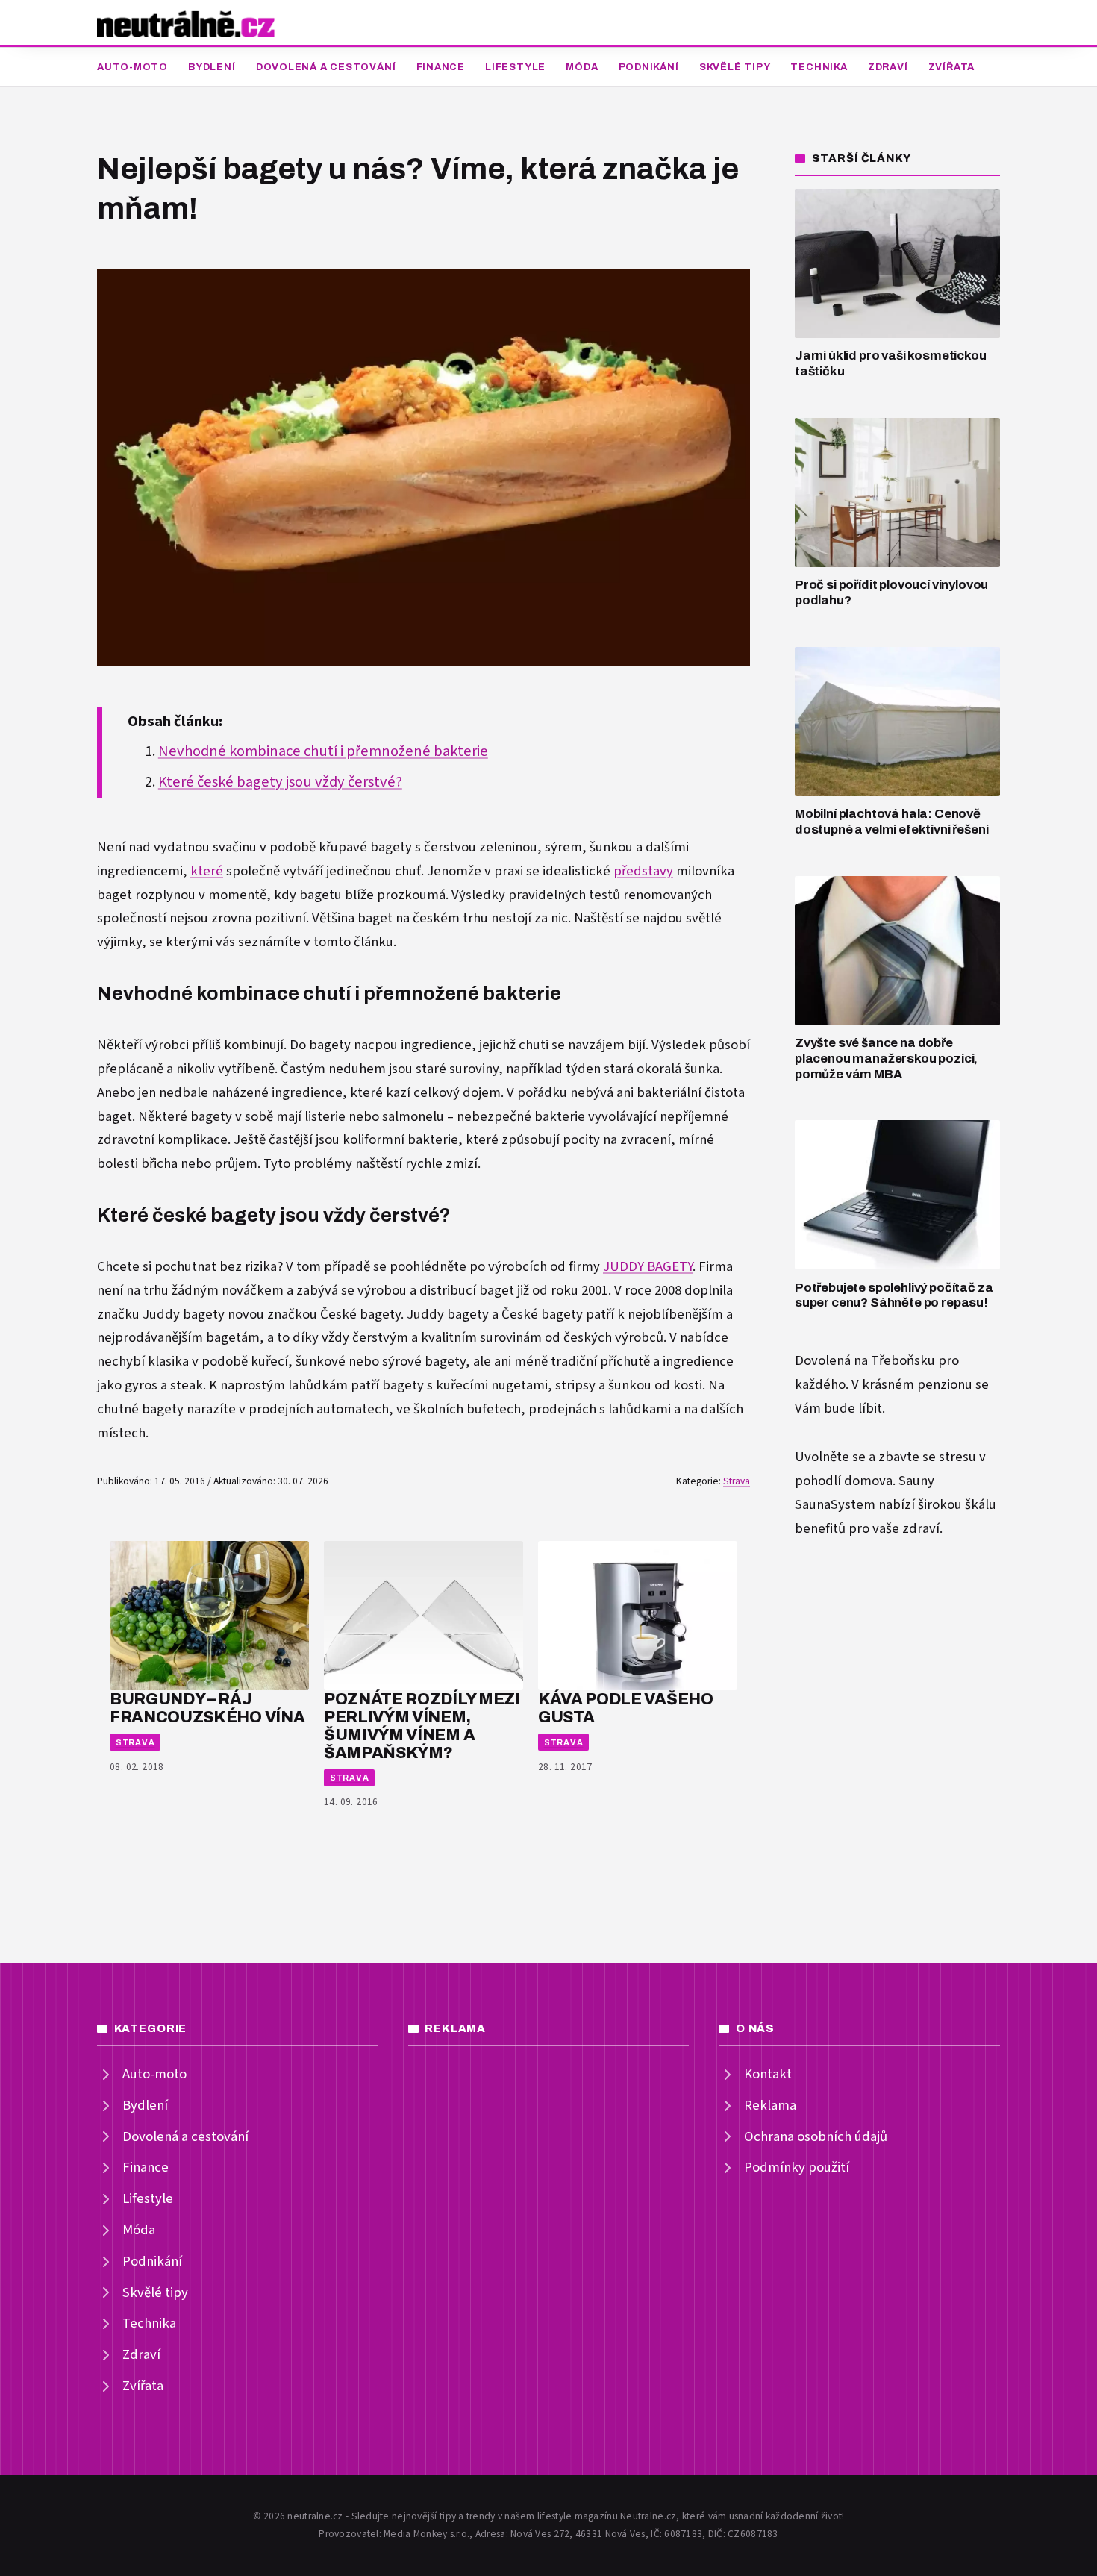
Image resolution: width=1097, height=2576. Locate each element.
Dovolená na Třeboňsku (865, 1361)
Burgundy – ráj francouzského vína (207, 1708)
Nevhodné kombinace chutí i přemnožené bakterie (323, 751)
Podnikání (649, 67)
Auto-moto (132, 67)
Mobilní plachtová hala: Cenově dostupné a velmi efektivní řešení (891, 822)
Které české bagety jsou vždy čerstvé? (280, 782)
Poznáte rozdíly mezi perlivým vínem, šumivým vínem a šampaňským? (422, 1725)
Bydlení (212, 67)
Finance (441, 67)
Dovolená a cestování (326, 67)
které (207, 871)
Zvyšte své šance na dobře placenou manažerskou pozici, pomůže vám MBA (886, 1058)
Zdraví (888, 67)
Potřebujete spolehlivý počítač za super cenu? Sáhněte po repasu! (894, 1295)
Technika (819, 67)
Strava (737, 1481)
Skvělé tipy (735, 67)
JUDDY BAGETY (648, 1267)
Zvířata (951, 67)
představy (643, 871)
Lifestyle (515, 67)
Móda (582, 67)
